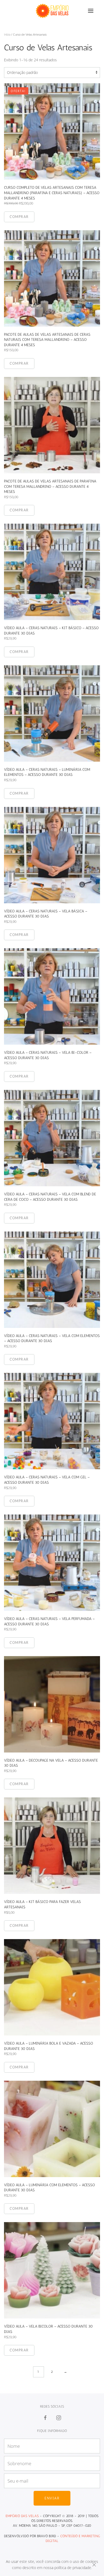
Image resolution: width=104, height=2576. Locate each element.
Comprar (19, 217)
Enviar (52, 2498)
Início (7, 34)
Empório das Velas (22, 2516)
